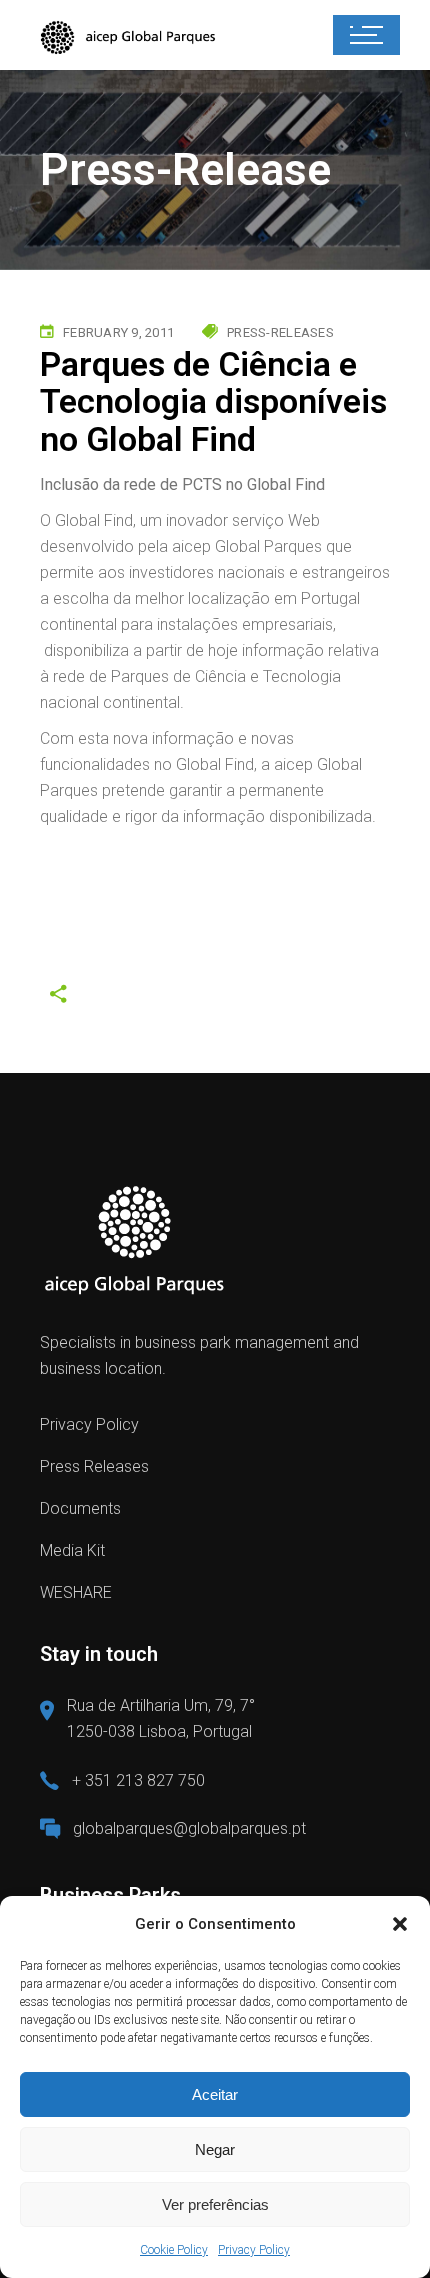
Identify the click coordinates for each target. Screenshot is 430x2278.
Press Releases (94, 1466)
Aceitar (215, 2094)
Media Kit (72, 1550)
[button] (400, 1924)
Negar (215, 2149)
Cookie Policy (174, 2250)
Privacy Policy (254, 2250)
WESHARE (76, 1592)
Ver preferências (215, 2204)
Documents (80, 1508)
